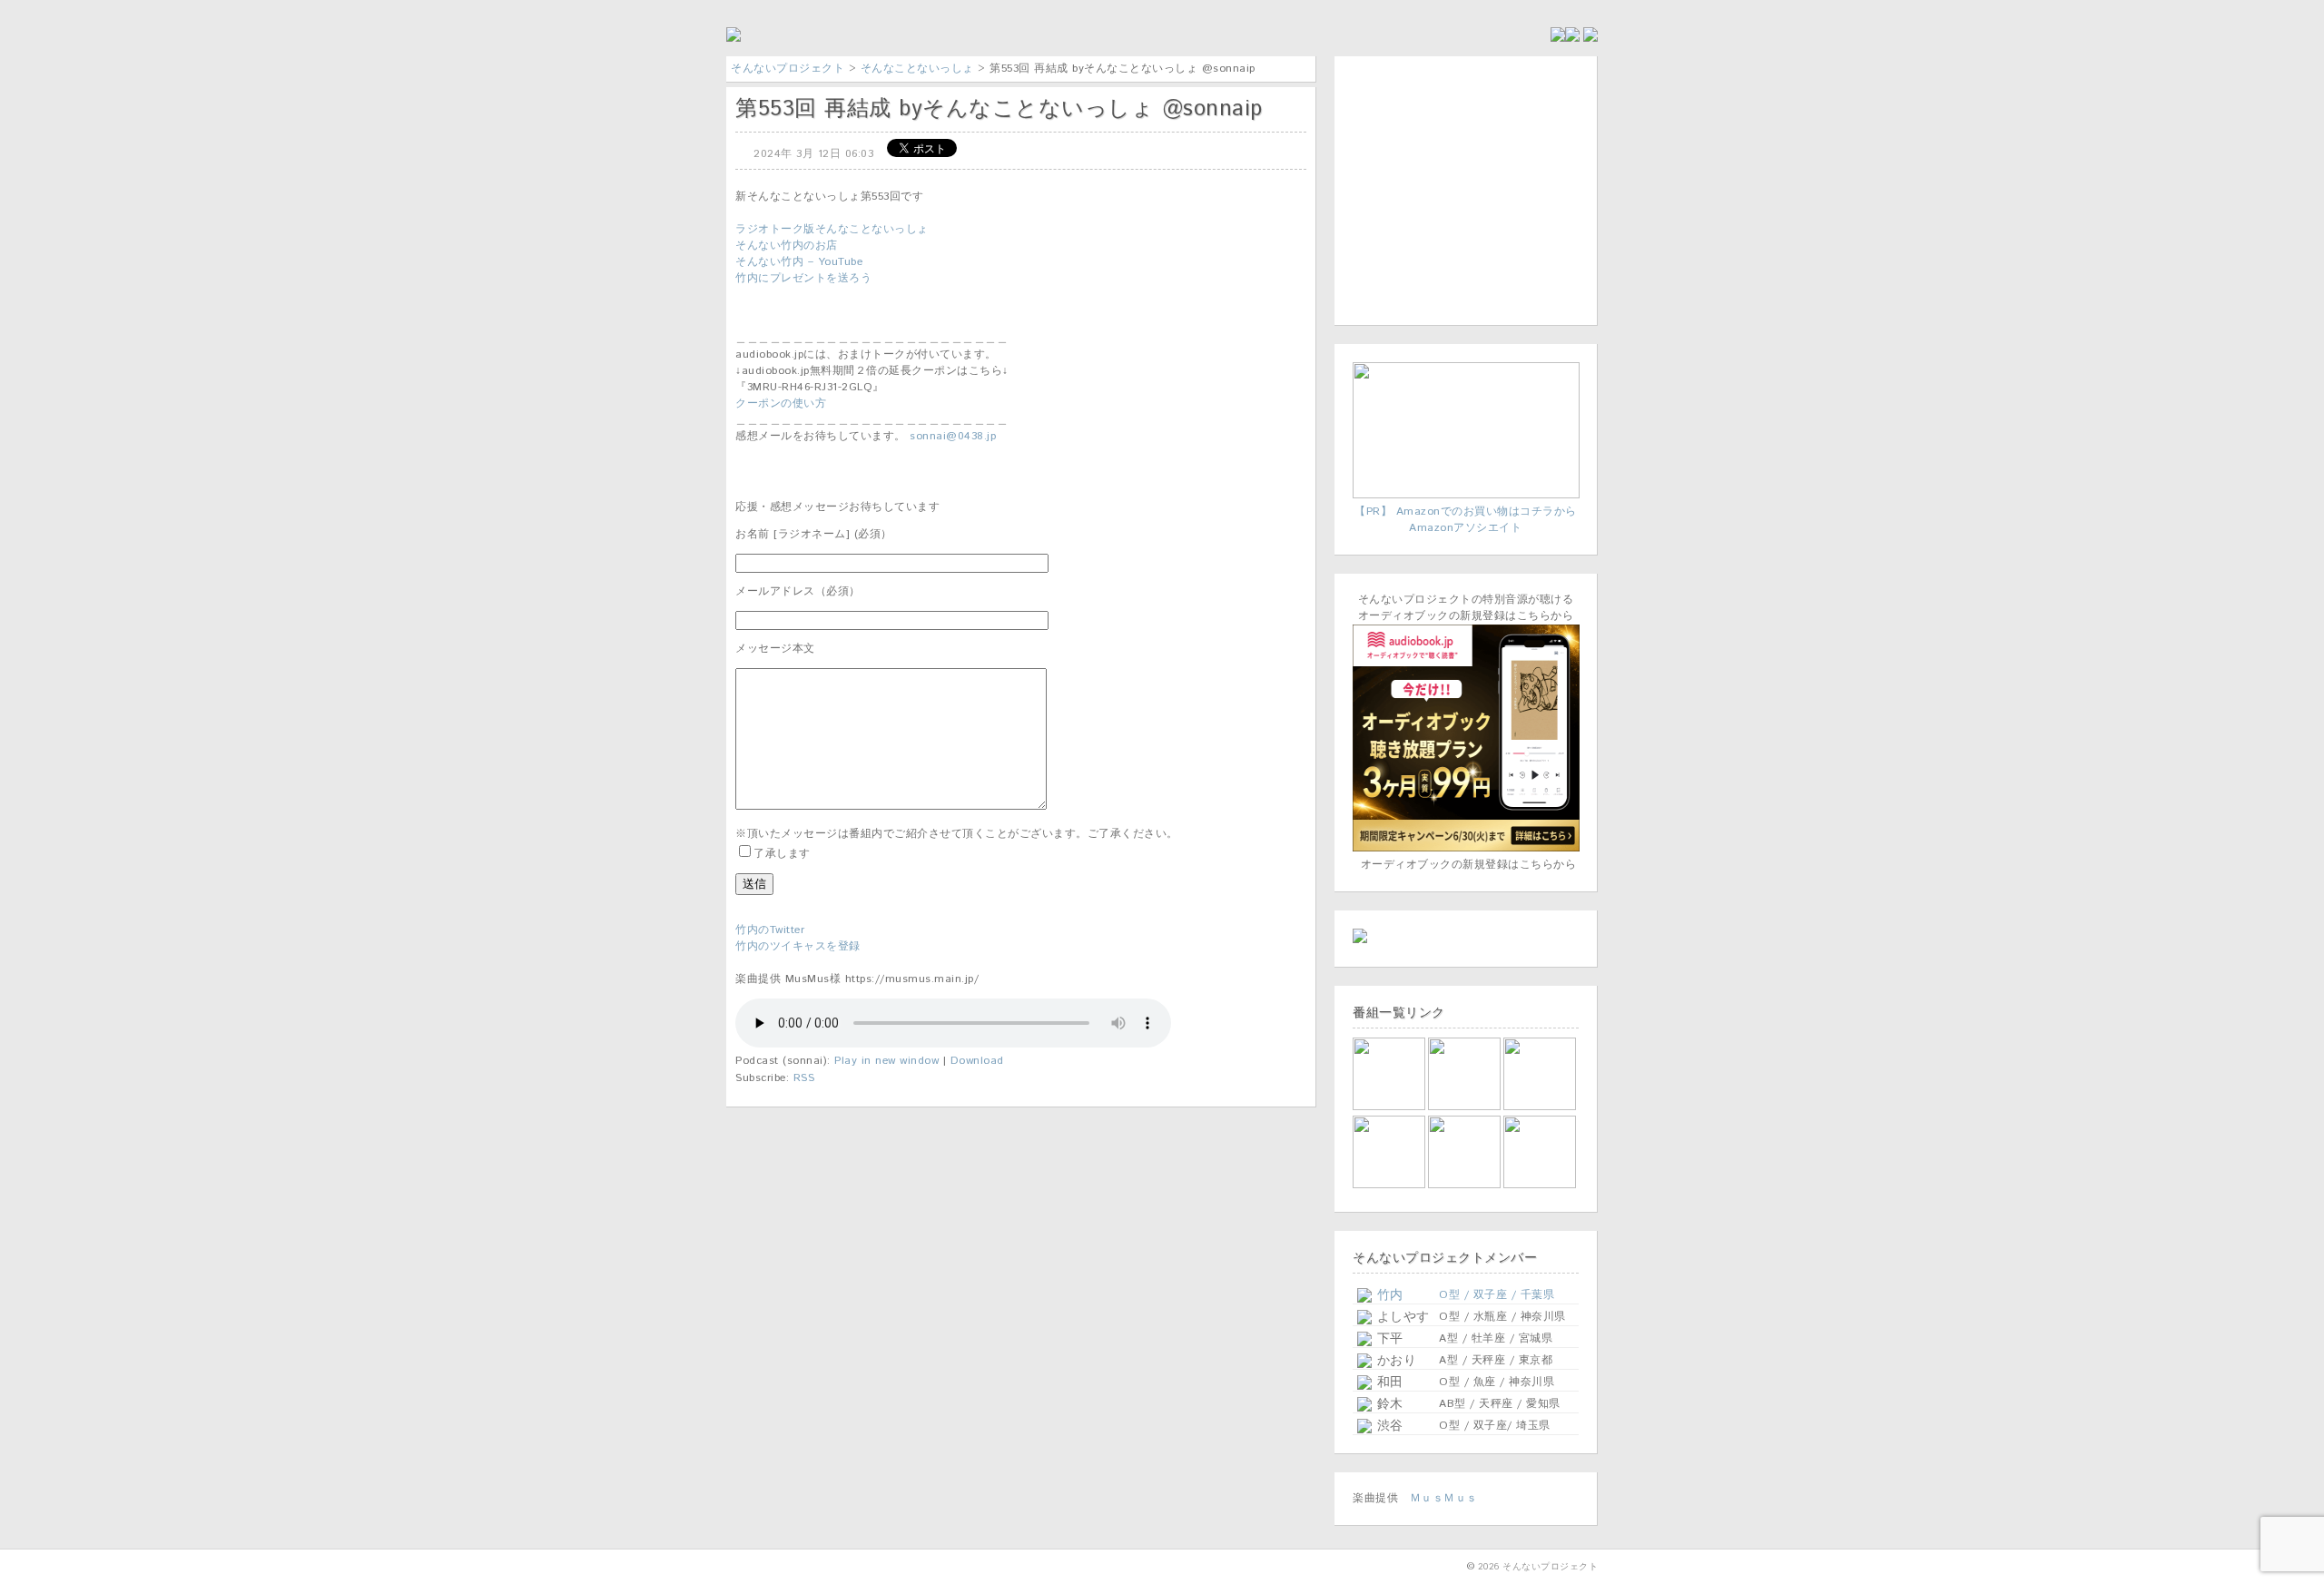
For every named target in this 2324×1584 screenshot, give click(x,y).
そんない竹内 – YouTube (799, 262)
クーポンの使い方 (781, 403)
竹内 (1388, 1295)
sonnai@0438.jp (953, 436)
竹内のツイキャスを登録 (798, 946)
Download (977, 1061)
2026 (1489, 1567)
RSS (804, 1078)
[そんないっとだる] (1466, 1107)
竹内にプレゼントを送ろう (803, 278)
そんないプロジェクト (788, 69)
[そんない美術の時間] (1466, 1185)
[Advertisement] (1466, 188)
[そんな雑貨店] (1541, 1107)
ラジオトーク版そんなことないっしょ (832, 229)
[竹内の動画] (1541, 1185)
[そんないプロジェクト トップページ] (734, 39)
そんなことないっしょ (917, 69)
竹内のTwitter (770, 930)
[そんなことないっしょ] (1390, 1107)
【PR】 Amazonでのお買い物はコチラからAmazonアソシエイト (1466, 520)
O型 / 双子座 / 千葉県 (1497, 1295)
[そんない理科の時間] (1390, 1185)
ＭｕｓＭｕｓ (1444, 1498)
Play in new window (886, 1061)
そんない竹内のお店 (787, 246)
